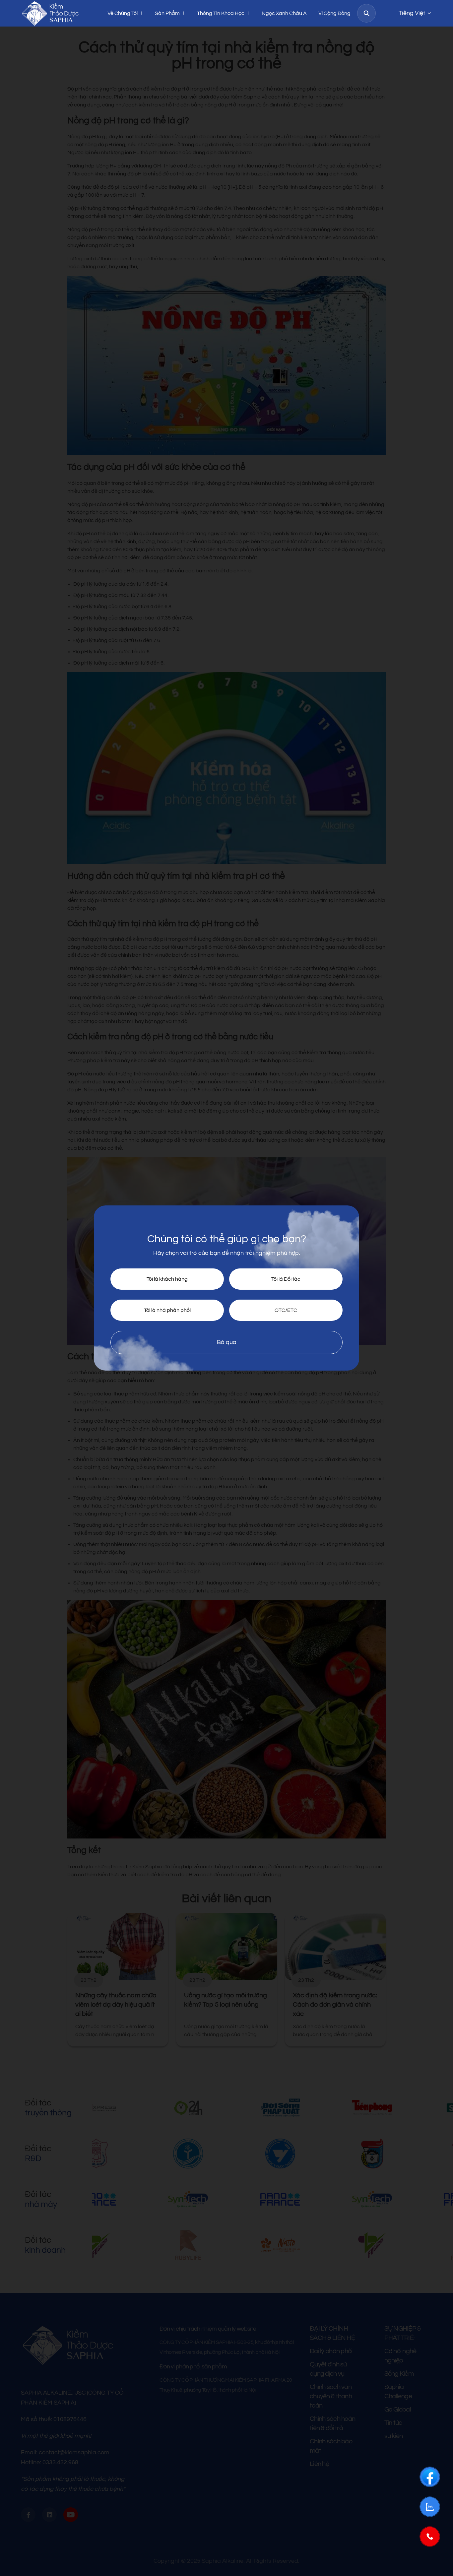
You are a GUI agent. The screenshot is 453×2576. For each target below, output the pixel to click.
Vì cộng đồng (334, 13)
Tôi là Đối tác (286, 1279)
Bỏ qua (227, 1342)
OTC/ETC (286, 1310)
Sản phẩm (167, 13)
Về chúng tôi (123, 13)
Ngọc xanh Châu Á (284, 13)
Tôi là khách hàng (167, 1279)
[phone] (430, 2537)
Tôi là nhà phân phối (167, 1310)
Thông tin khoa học (221, 13)
